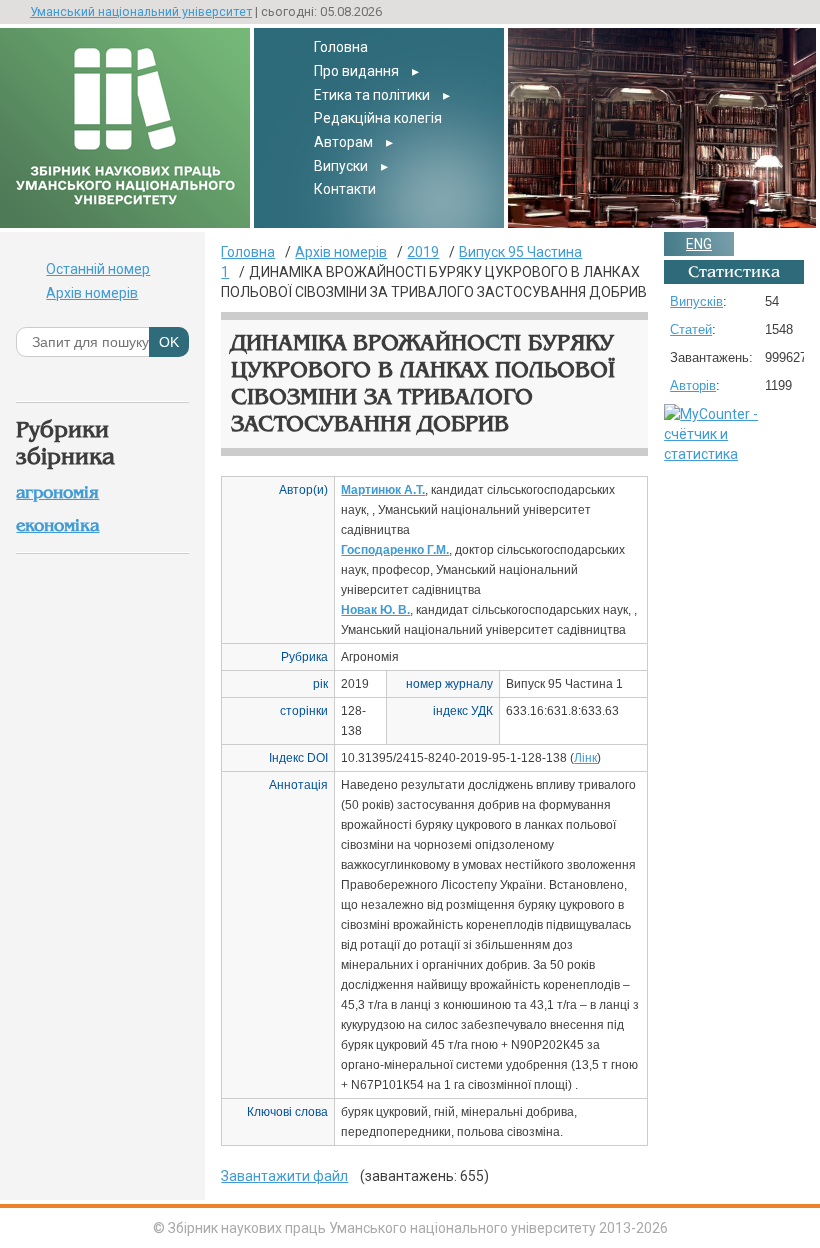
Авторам (343, 142)
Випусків (696, 301)
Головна (341, 47)
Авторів (693, 385)
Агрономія (57, 492)
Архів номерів (92, 293)
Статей (691, 329)
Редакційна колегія (378, 118)
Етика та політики (372, 95)
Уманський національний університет (141, 11)
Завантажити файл (284, 1176)
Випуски (341, 166)
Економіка (57, 525)
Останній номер (98, 269)
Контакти (345, 189)
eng (699, 244)
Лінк (585, 758)
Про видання (356, 71)
